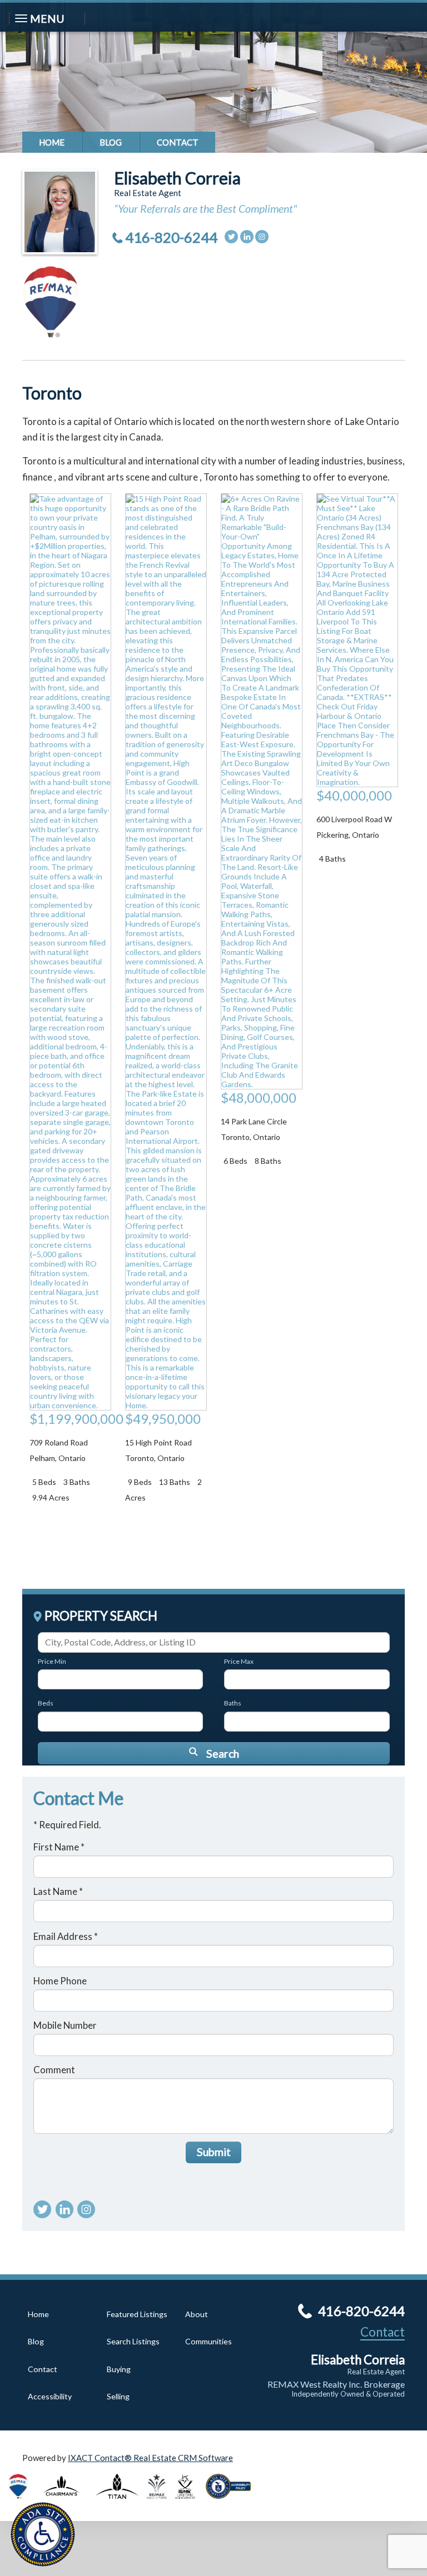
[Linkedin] (247, 237)
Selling (118, 2396)
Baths (233, 1703)
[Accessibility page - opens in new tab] (232, 2502)
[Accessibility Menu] (43, 2534)
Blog (111, 142)
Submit (214, 2152)
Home (52, 142)
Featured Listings (137, 2314)
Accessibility (50, 2396)
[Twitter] (231, 237)
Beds (46, 1703)
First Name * (59, 1847)
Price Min (52, 1661)
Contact (178, 142)
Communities (208, 2341)
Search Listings (133, 2341)
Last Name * (58, 1891)
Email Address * (66, 1936)
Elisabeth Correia (177, 178)
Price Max (239, 1661)
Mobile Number (65, 2025)
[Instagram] (262, 237)
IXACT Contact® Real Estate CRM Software (150, 2458)
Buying (119, 2369)
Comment (54, 2070)
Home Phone (60, 1981)
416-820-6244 (171, 237)
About (197, 2314)
